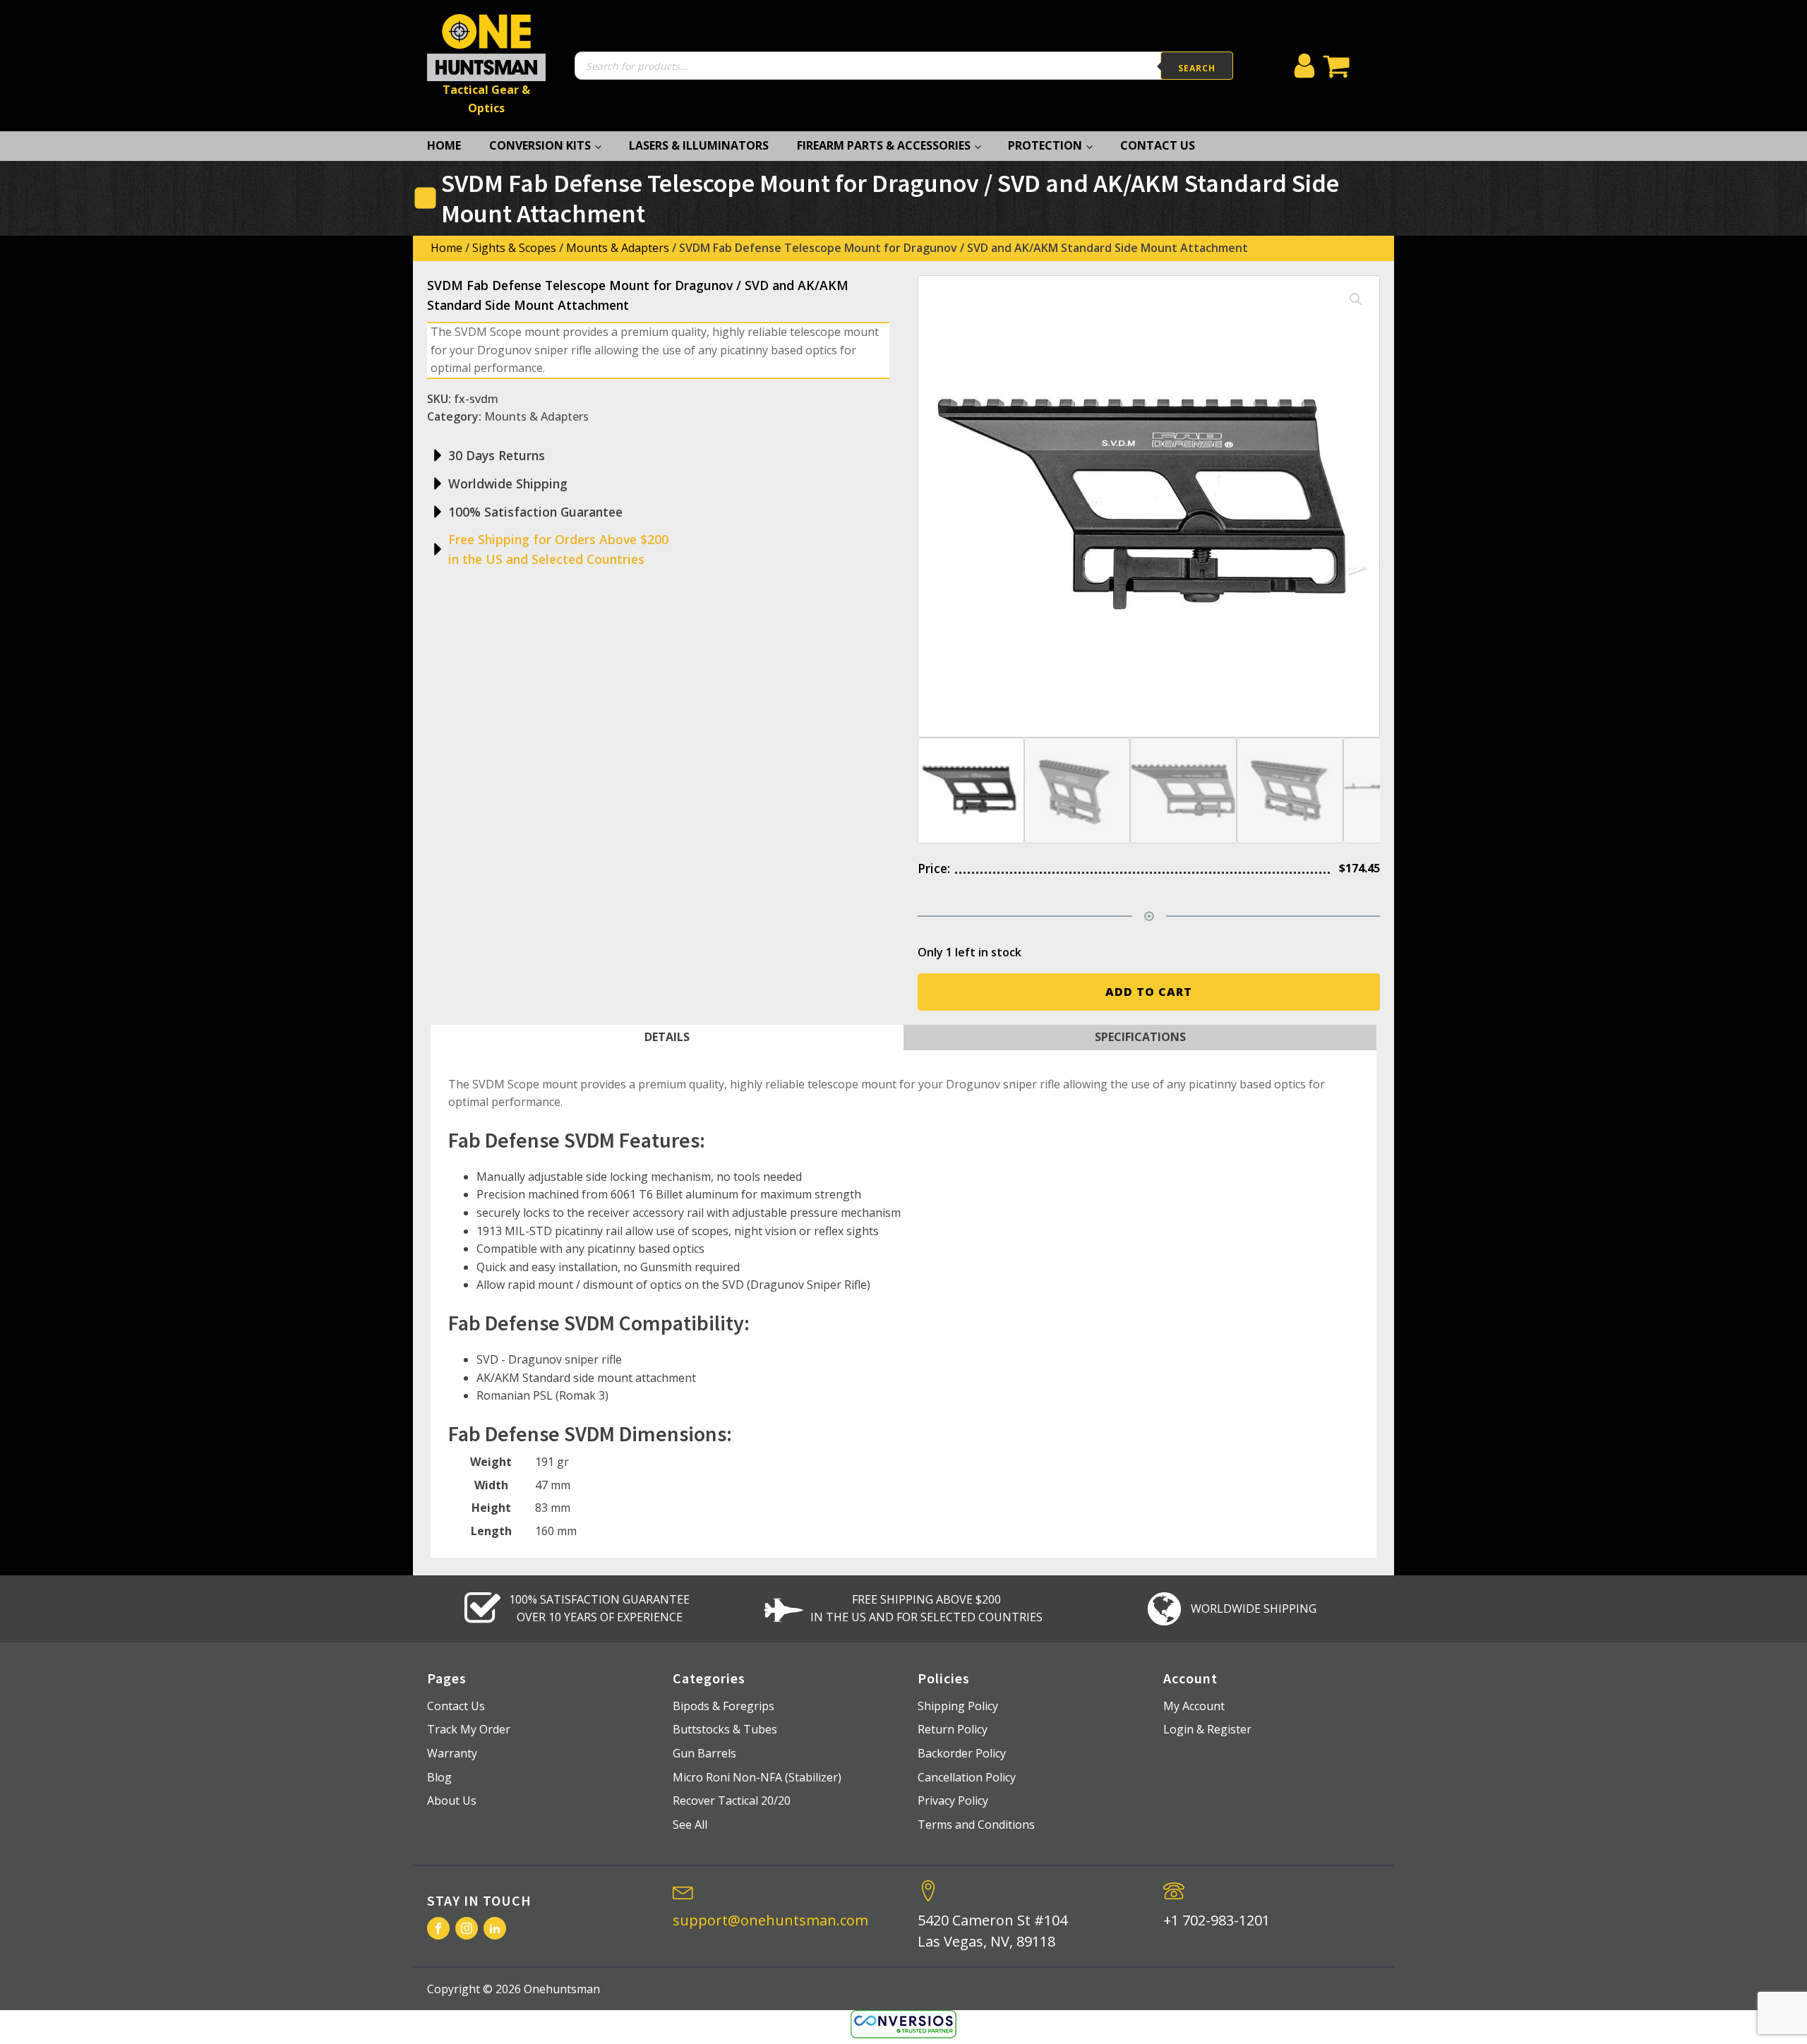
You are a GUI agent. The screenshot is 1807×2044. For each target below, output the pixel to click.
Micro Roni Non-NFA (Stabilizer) (757, 1777)
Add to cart (1149, 992)
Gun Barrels (704, 1753)
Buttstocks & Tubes (725, 1729)
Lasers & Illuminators (699, 145)
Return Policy (953, 1729)
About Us (452, 1800)
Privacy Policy (953, 1800)
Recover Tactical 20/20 (732, 1800)
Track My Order (469, 1729)
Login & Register (1207, 1729)
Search (1197, 68)
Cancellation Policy (967, 1777)
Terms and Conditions (976, 1824)
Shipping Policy (958, 1706)
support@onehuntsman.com (770, 1920)
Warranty (452, 1753)
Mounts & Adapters (618, 248)
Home (444, 145)
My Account (1194, 1706)
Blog (439, 1777)
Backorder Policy (962, 1753)
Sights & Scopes (514, 248)
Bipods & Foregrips (724, 1706)
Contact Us (1158, 145)
